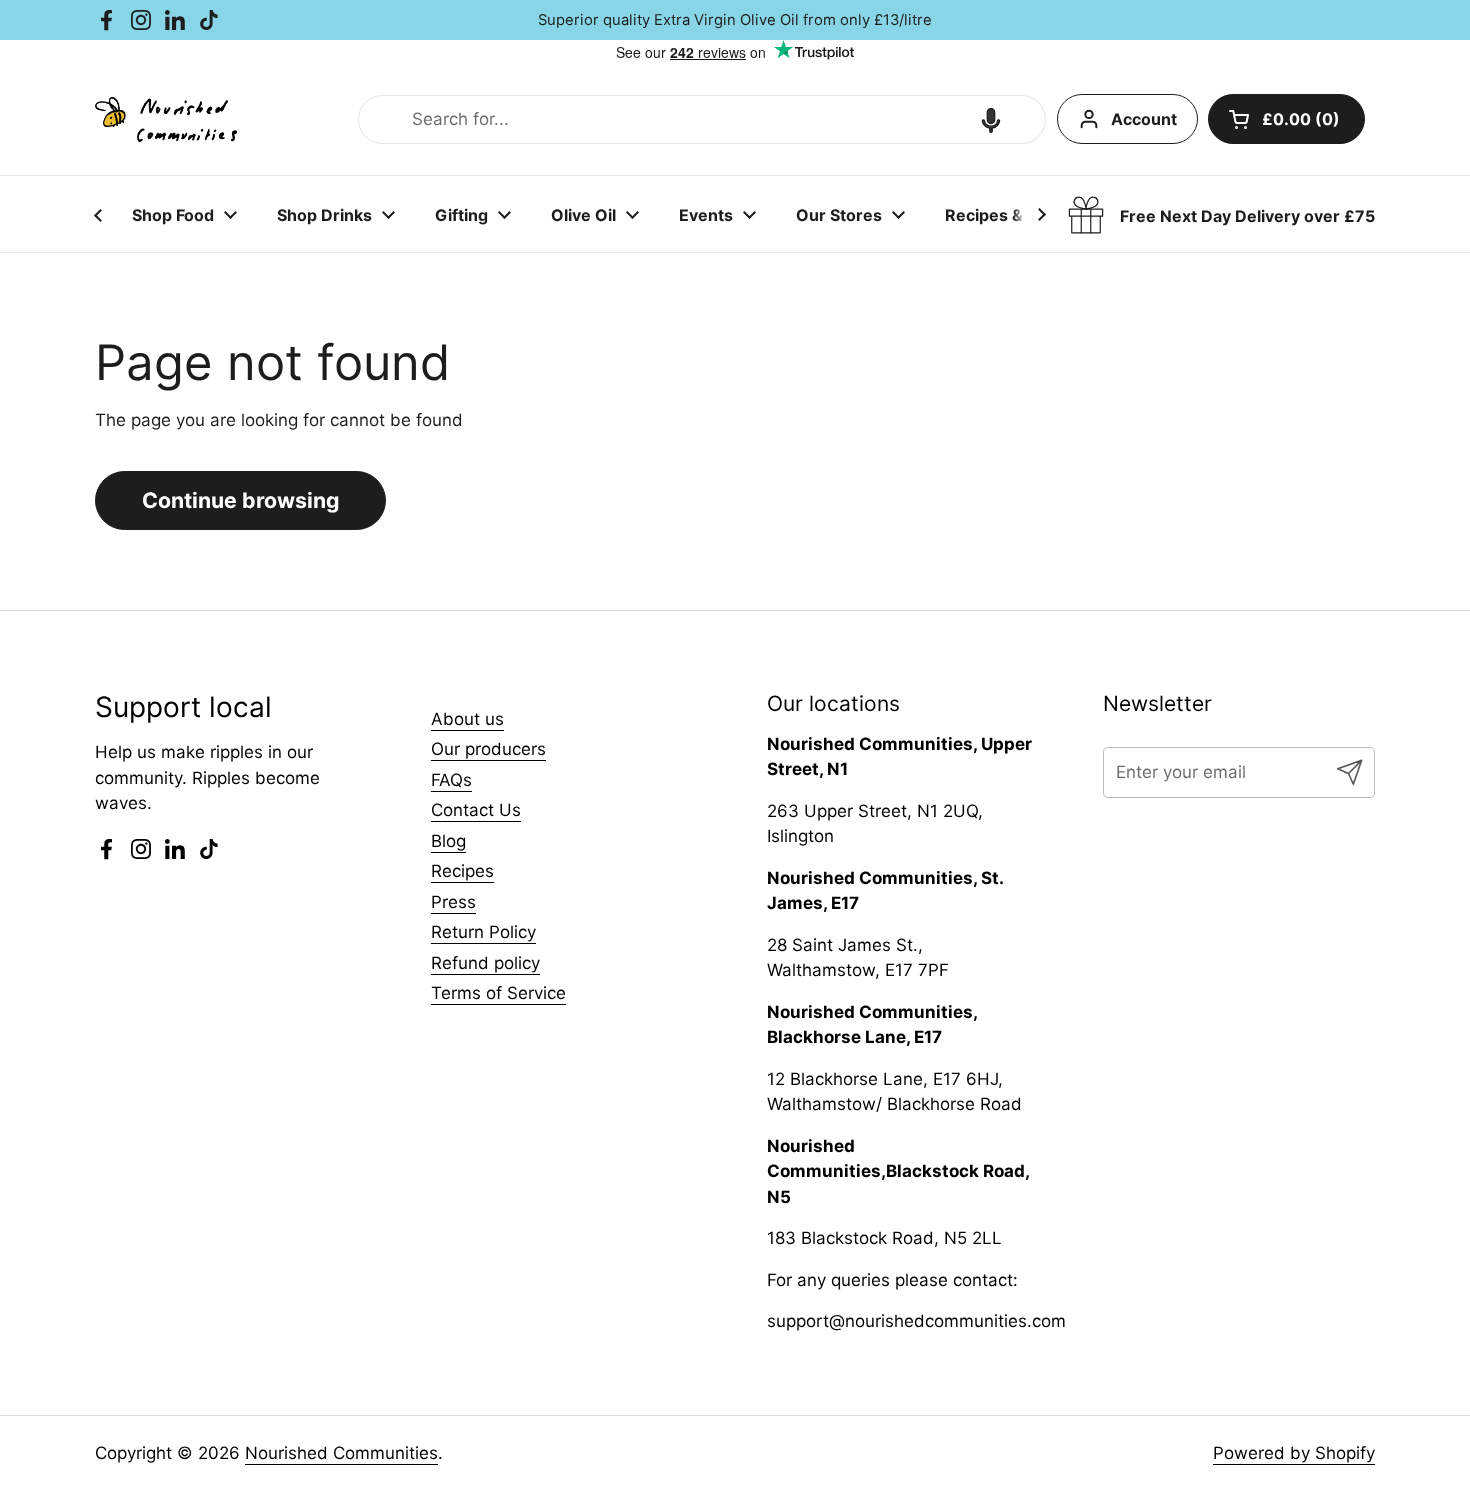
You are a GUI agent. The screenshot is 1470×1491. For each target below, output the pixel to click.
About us (467, 719)
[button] (991, 120)
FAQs (451, 780)
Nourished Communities (341, 1453)
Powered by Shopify (1294, 1453)
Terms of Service (498, 993)
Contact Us (476, 810)
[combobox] (702, 120)
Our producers (488, 749)
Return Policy (483, 932)
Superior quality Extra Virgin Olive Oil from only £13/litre (735, 20)
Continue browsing (240, 500)
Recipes (462, 871)
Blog (448, 841)
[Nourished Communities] (166, 119)
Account (1144, 119)
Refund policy (485, 963)
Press (453, 902)
